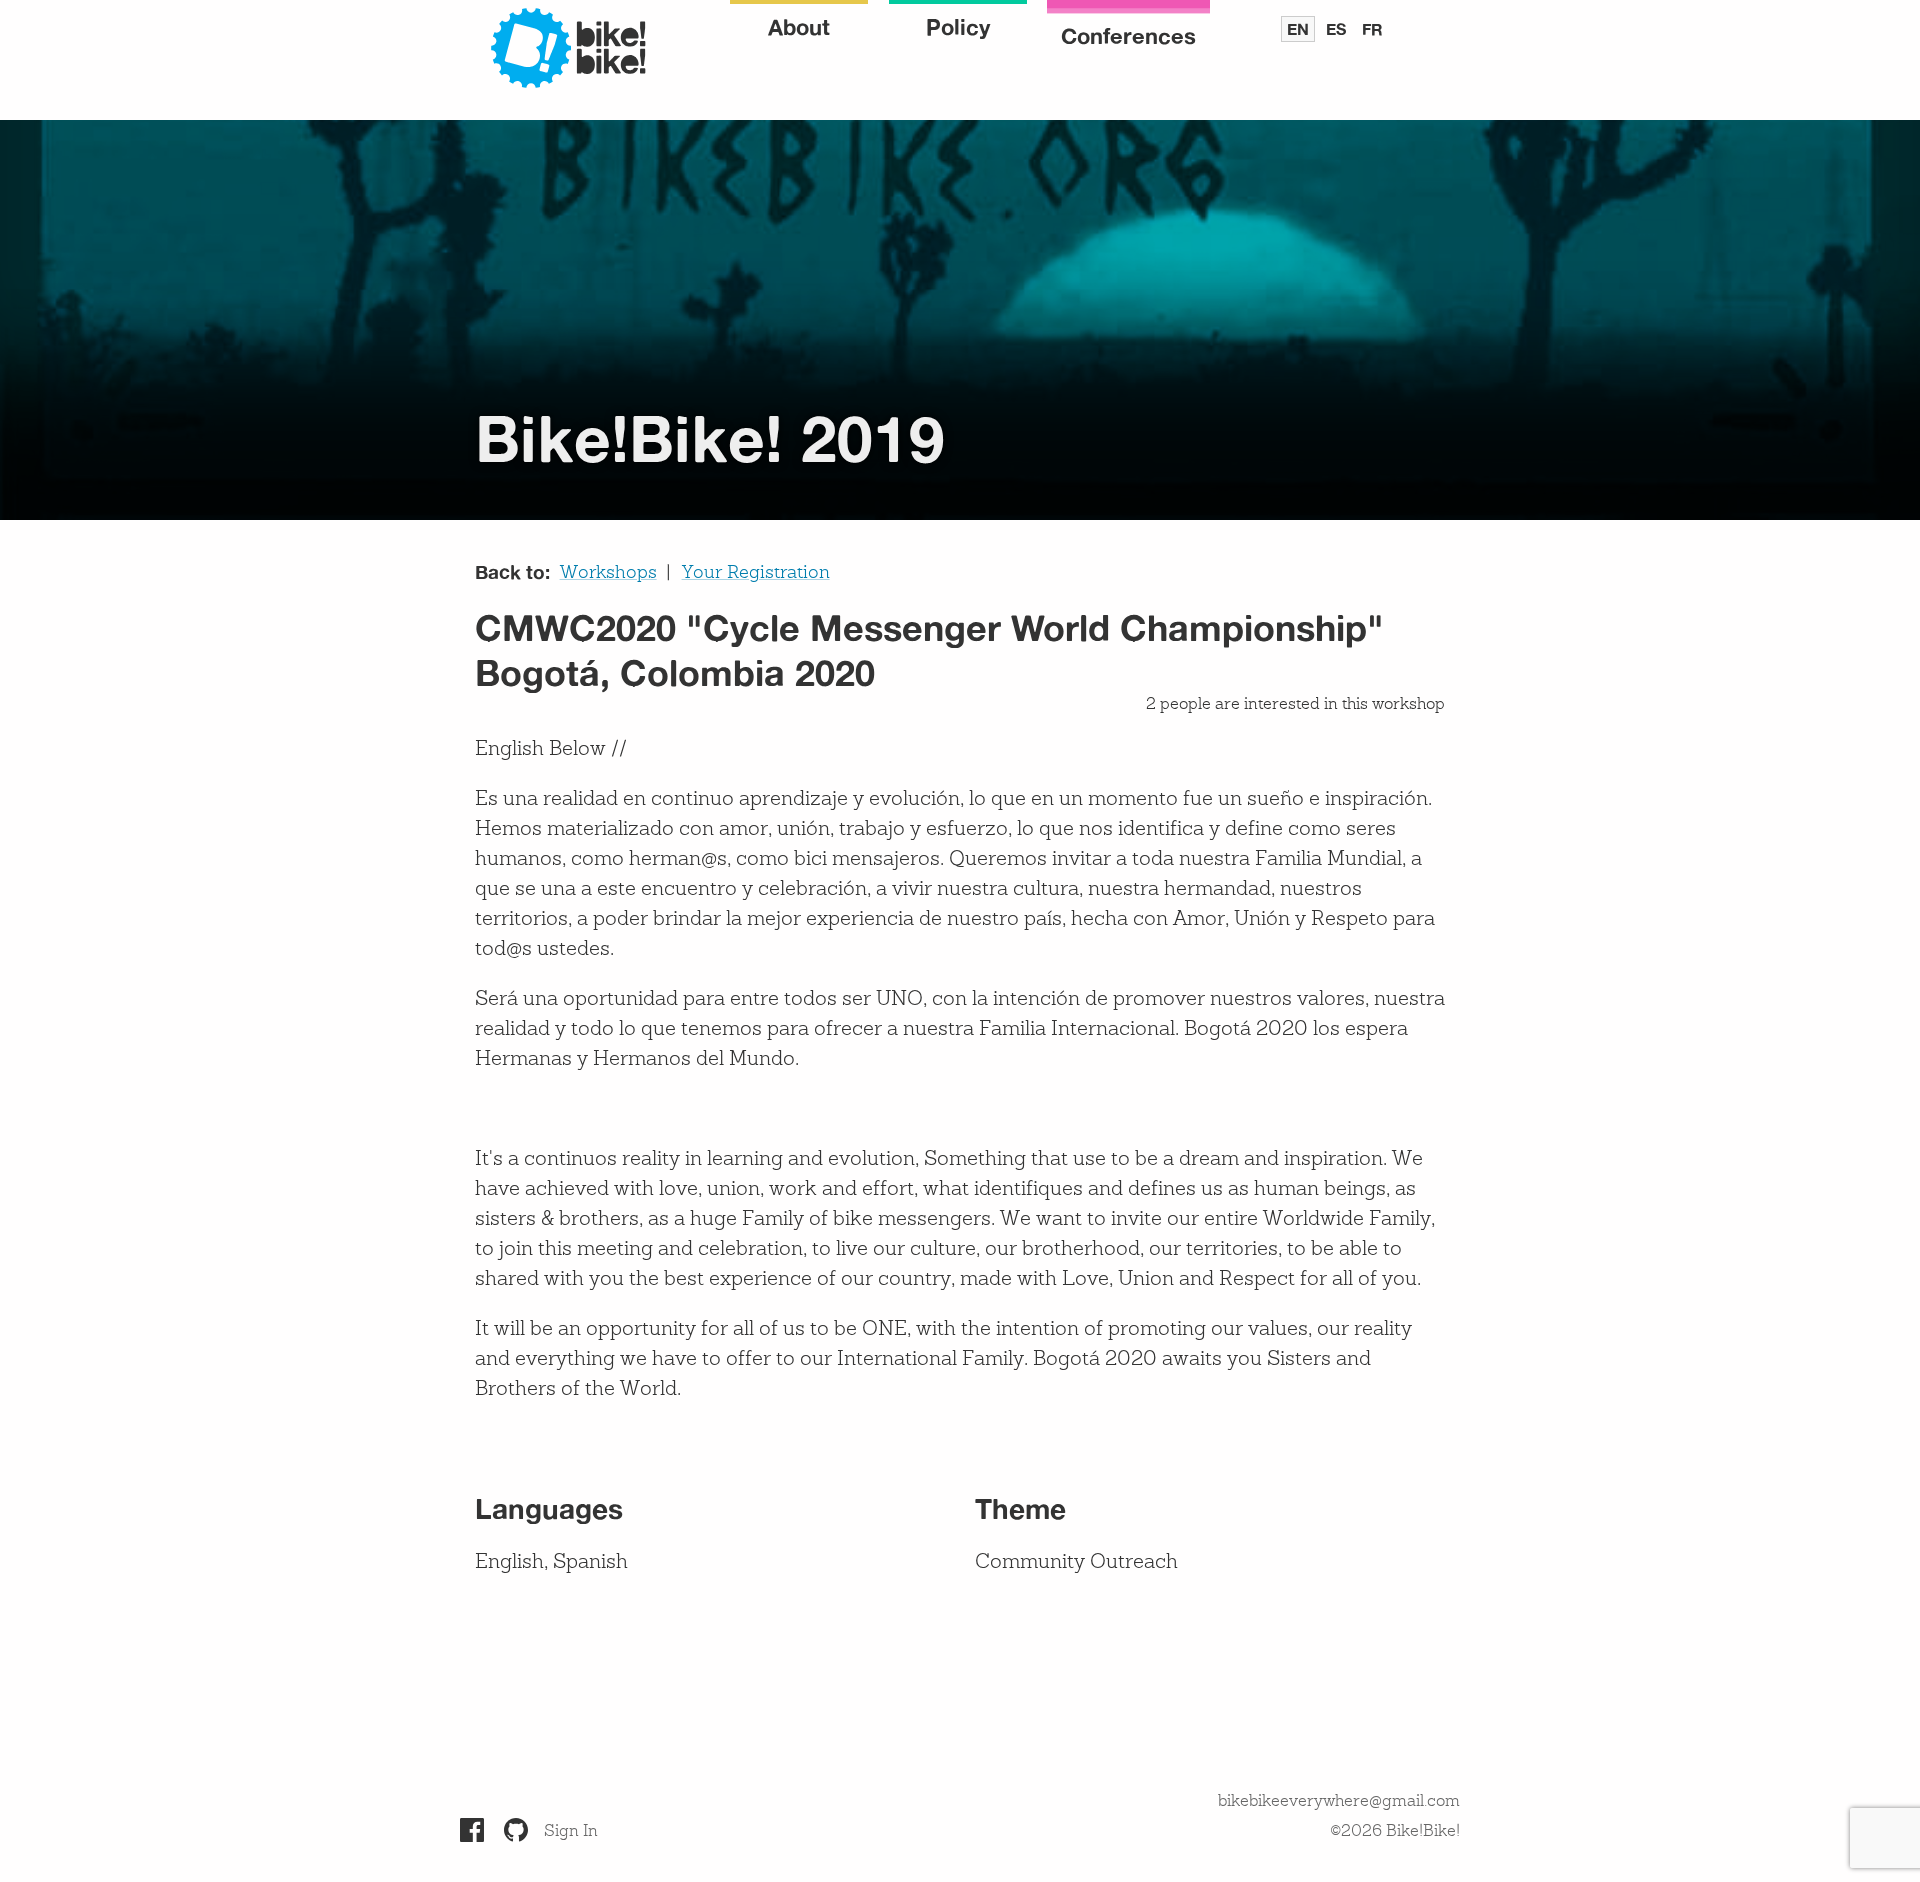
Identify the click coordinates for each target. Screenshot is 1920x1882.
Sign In (571, 1832)
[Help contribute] (516, 1830)
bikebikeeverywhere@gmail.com (1339, 1802)
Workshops (608, 573)
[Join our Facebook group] (472, 1830)
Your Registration (756, 573)
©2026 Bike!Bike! (1395, 1832)
